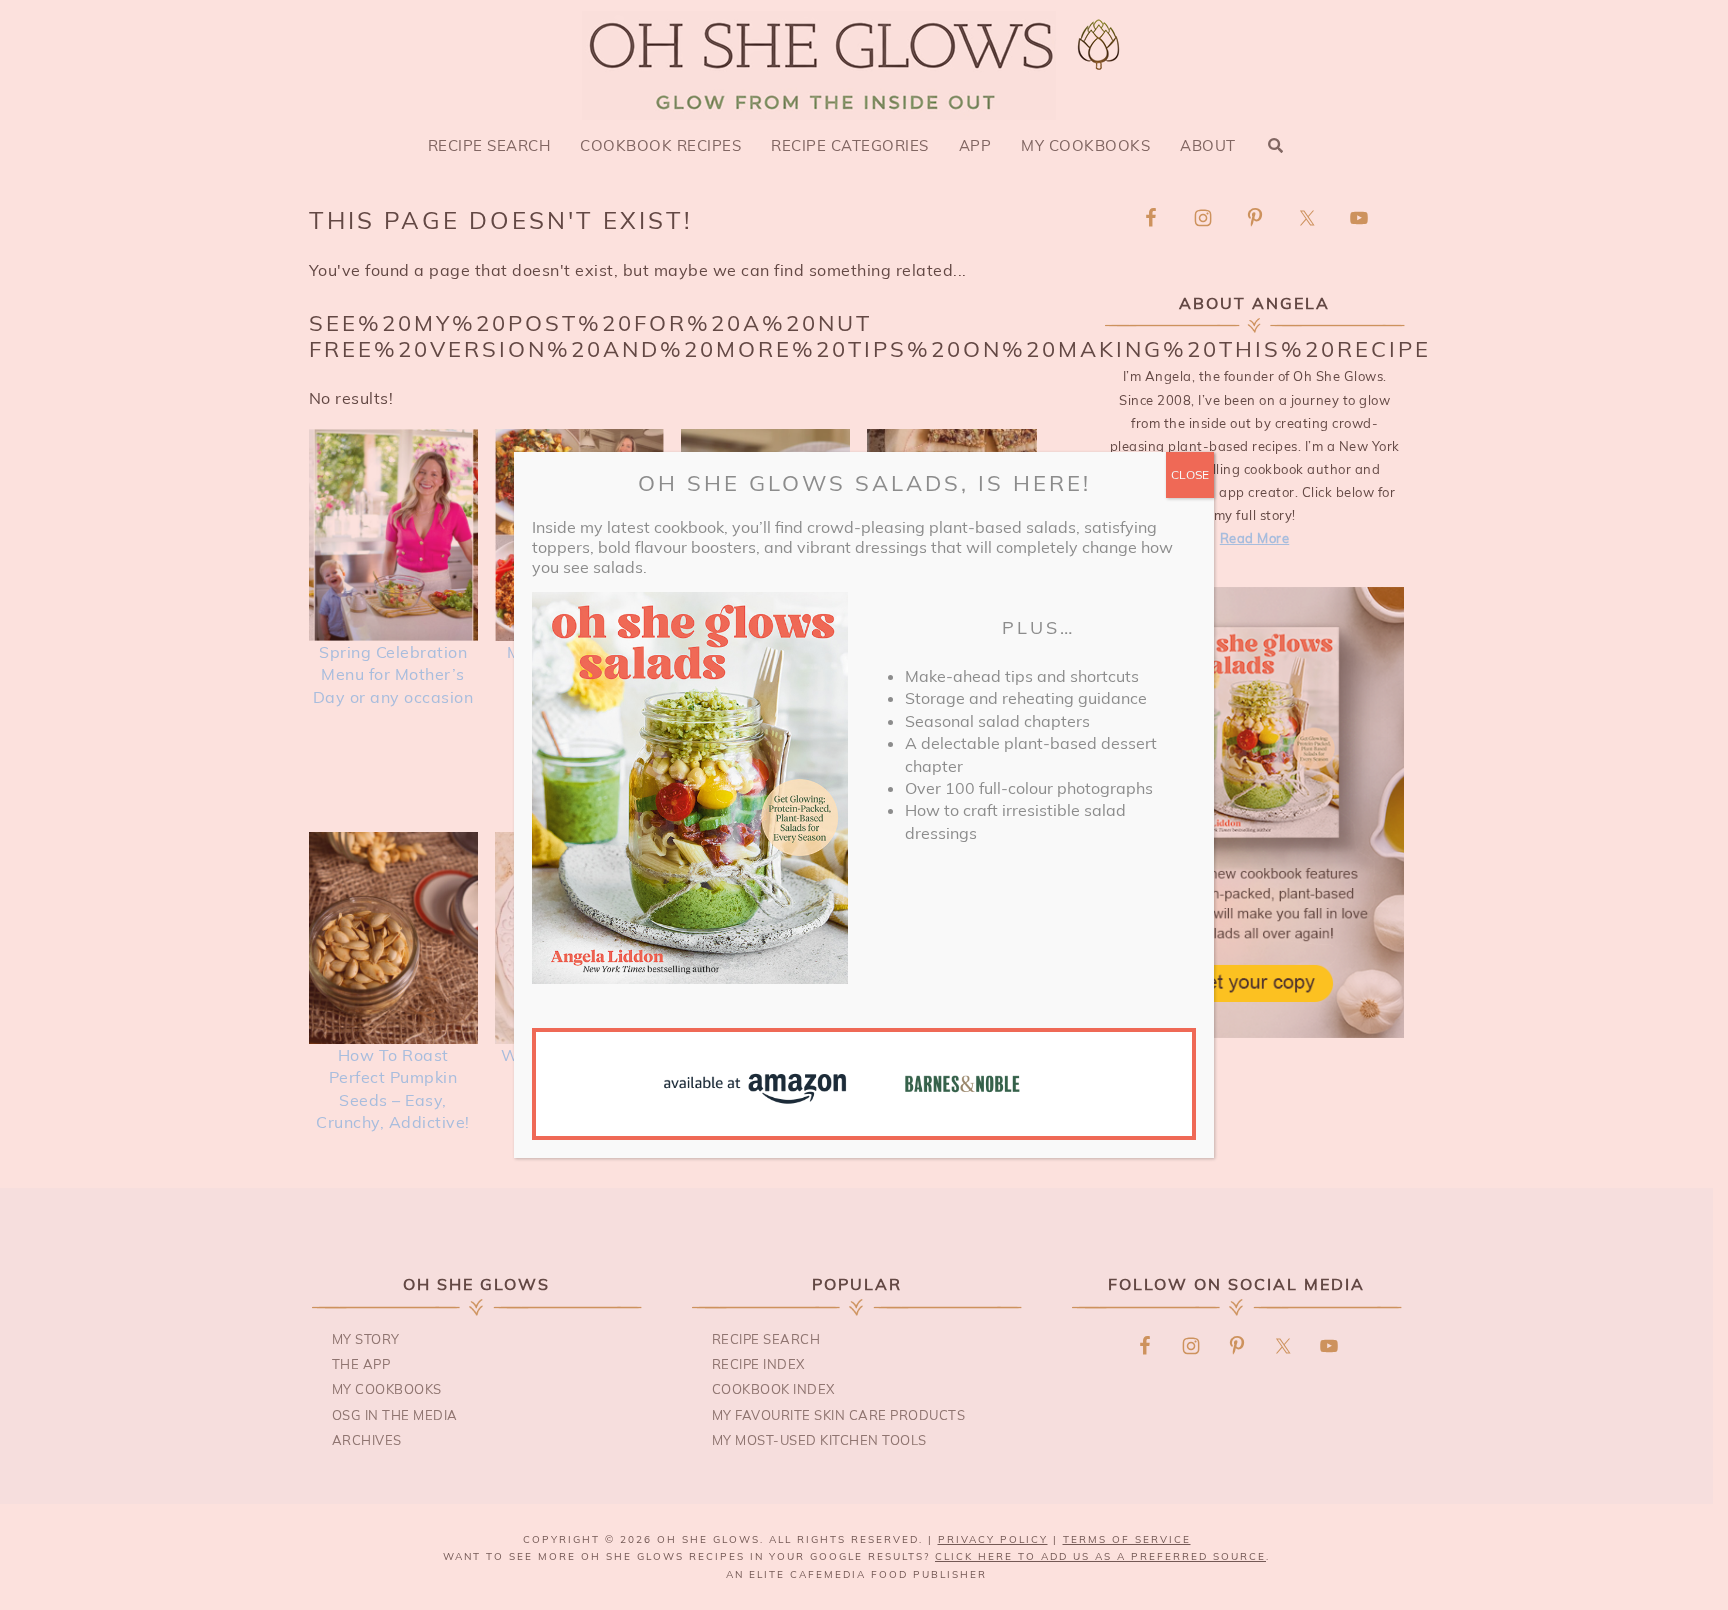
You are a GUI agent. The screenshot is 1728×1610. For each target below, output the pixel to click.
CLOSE (1190, 474)
